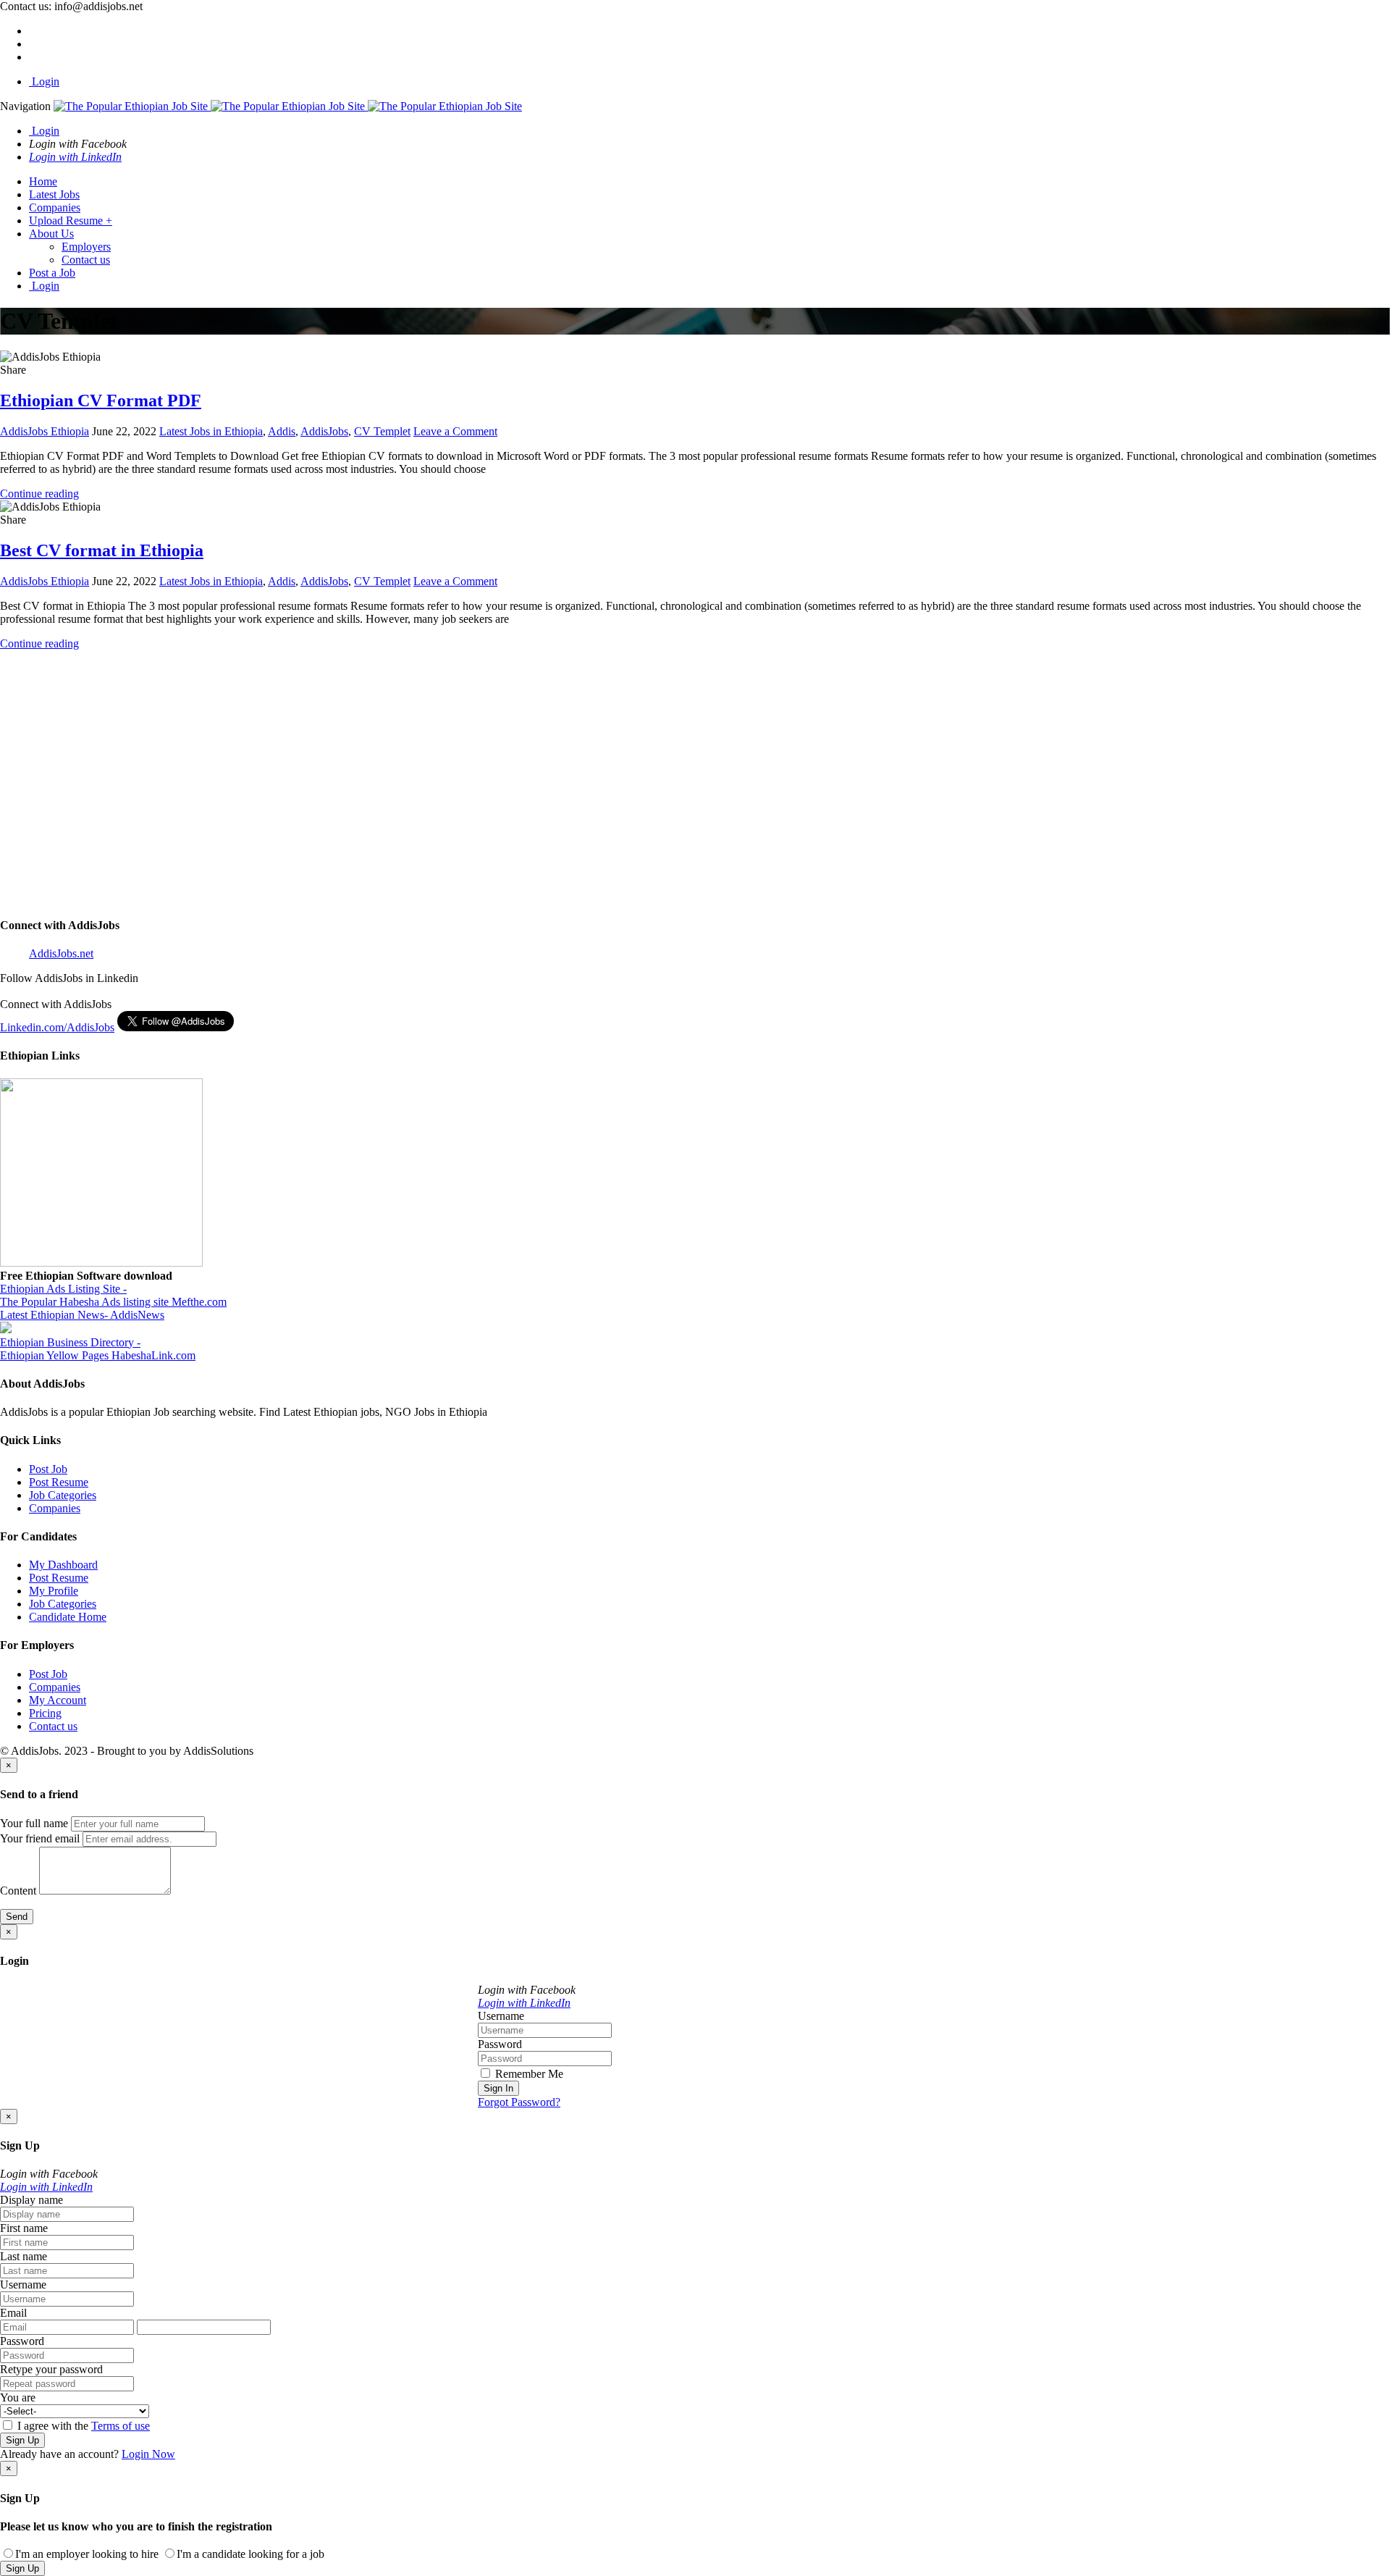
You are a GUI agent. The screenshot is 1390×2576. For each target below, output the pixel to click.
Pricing (45, 1713)
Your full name (34, 1823)
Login (44, 81)
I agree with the (82, 2426)
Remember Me (528, 2074)
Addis (282, 431)
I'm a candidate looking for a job (250, 2554)
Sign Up (22, 2440)
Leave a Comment (455, 431)
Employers (86, 247)
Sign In (498, 2088)
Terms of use (121, 2426)
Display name (31, 2200)
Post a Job (52, 273)
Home (43, 181)
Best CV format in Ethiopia (102, 550)
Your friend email (40, 1838)
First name (24, 2228)
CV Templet (382, 431)
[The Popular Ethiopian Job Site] (288, 106)
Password (500, 2044)
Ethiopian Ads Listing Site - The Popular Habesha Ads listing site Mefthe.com (113, 1295)
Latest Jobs (54, 194)
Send (17, 1917)
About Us (51, 234)
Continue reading (39, 494)
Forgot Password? (519, 2102)
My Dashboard (63, 1565)
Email (13, 2313)
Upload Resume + (71, 221)
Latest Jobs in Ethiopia (211, 431)
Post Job (48, 1469)
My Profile (54, 1591)
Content (18, 1891)
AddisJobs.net (61, 953)
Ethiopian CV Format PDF (101, 400)
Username (501, 2016)
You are (18, 2397)
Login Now (148, 2454)
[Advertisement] (434, 789)
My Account (58, 1700)
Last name (24, 2256)
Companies (55, 207)
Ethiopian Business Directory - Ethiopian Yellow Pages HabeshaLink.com (98, 1349)
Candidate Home (68, 1617)
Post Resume (59, 1482)
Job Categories (63, 1495)
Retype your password (51, 2369)
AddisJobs (324, 431)
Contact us (86, 260)
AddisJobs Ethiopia (45, 431)
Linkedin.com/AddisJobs (57, 1027)
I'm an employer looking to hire (87, 2554)
